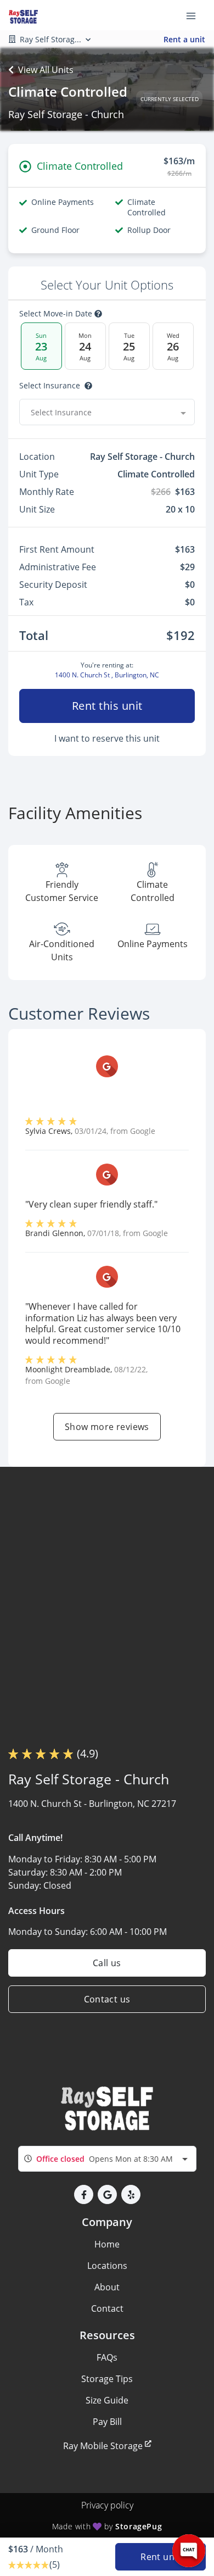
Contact (107, 2308)
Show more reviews (107, 1427)
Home (107, 2244)
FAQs (107, 2357)
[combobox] (107, 412)
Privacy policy (107, 2505)
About (107, 2287)
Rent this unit (107, 706)
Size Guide (107, 2400)
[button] (84, 2194)
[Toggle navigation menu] (195, 15)
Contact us (107, 1999)
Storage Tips (107, 2379)
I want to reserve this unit (107, 738)
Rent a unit (184, 39)
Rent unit (161, 2557)
